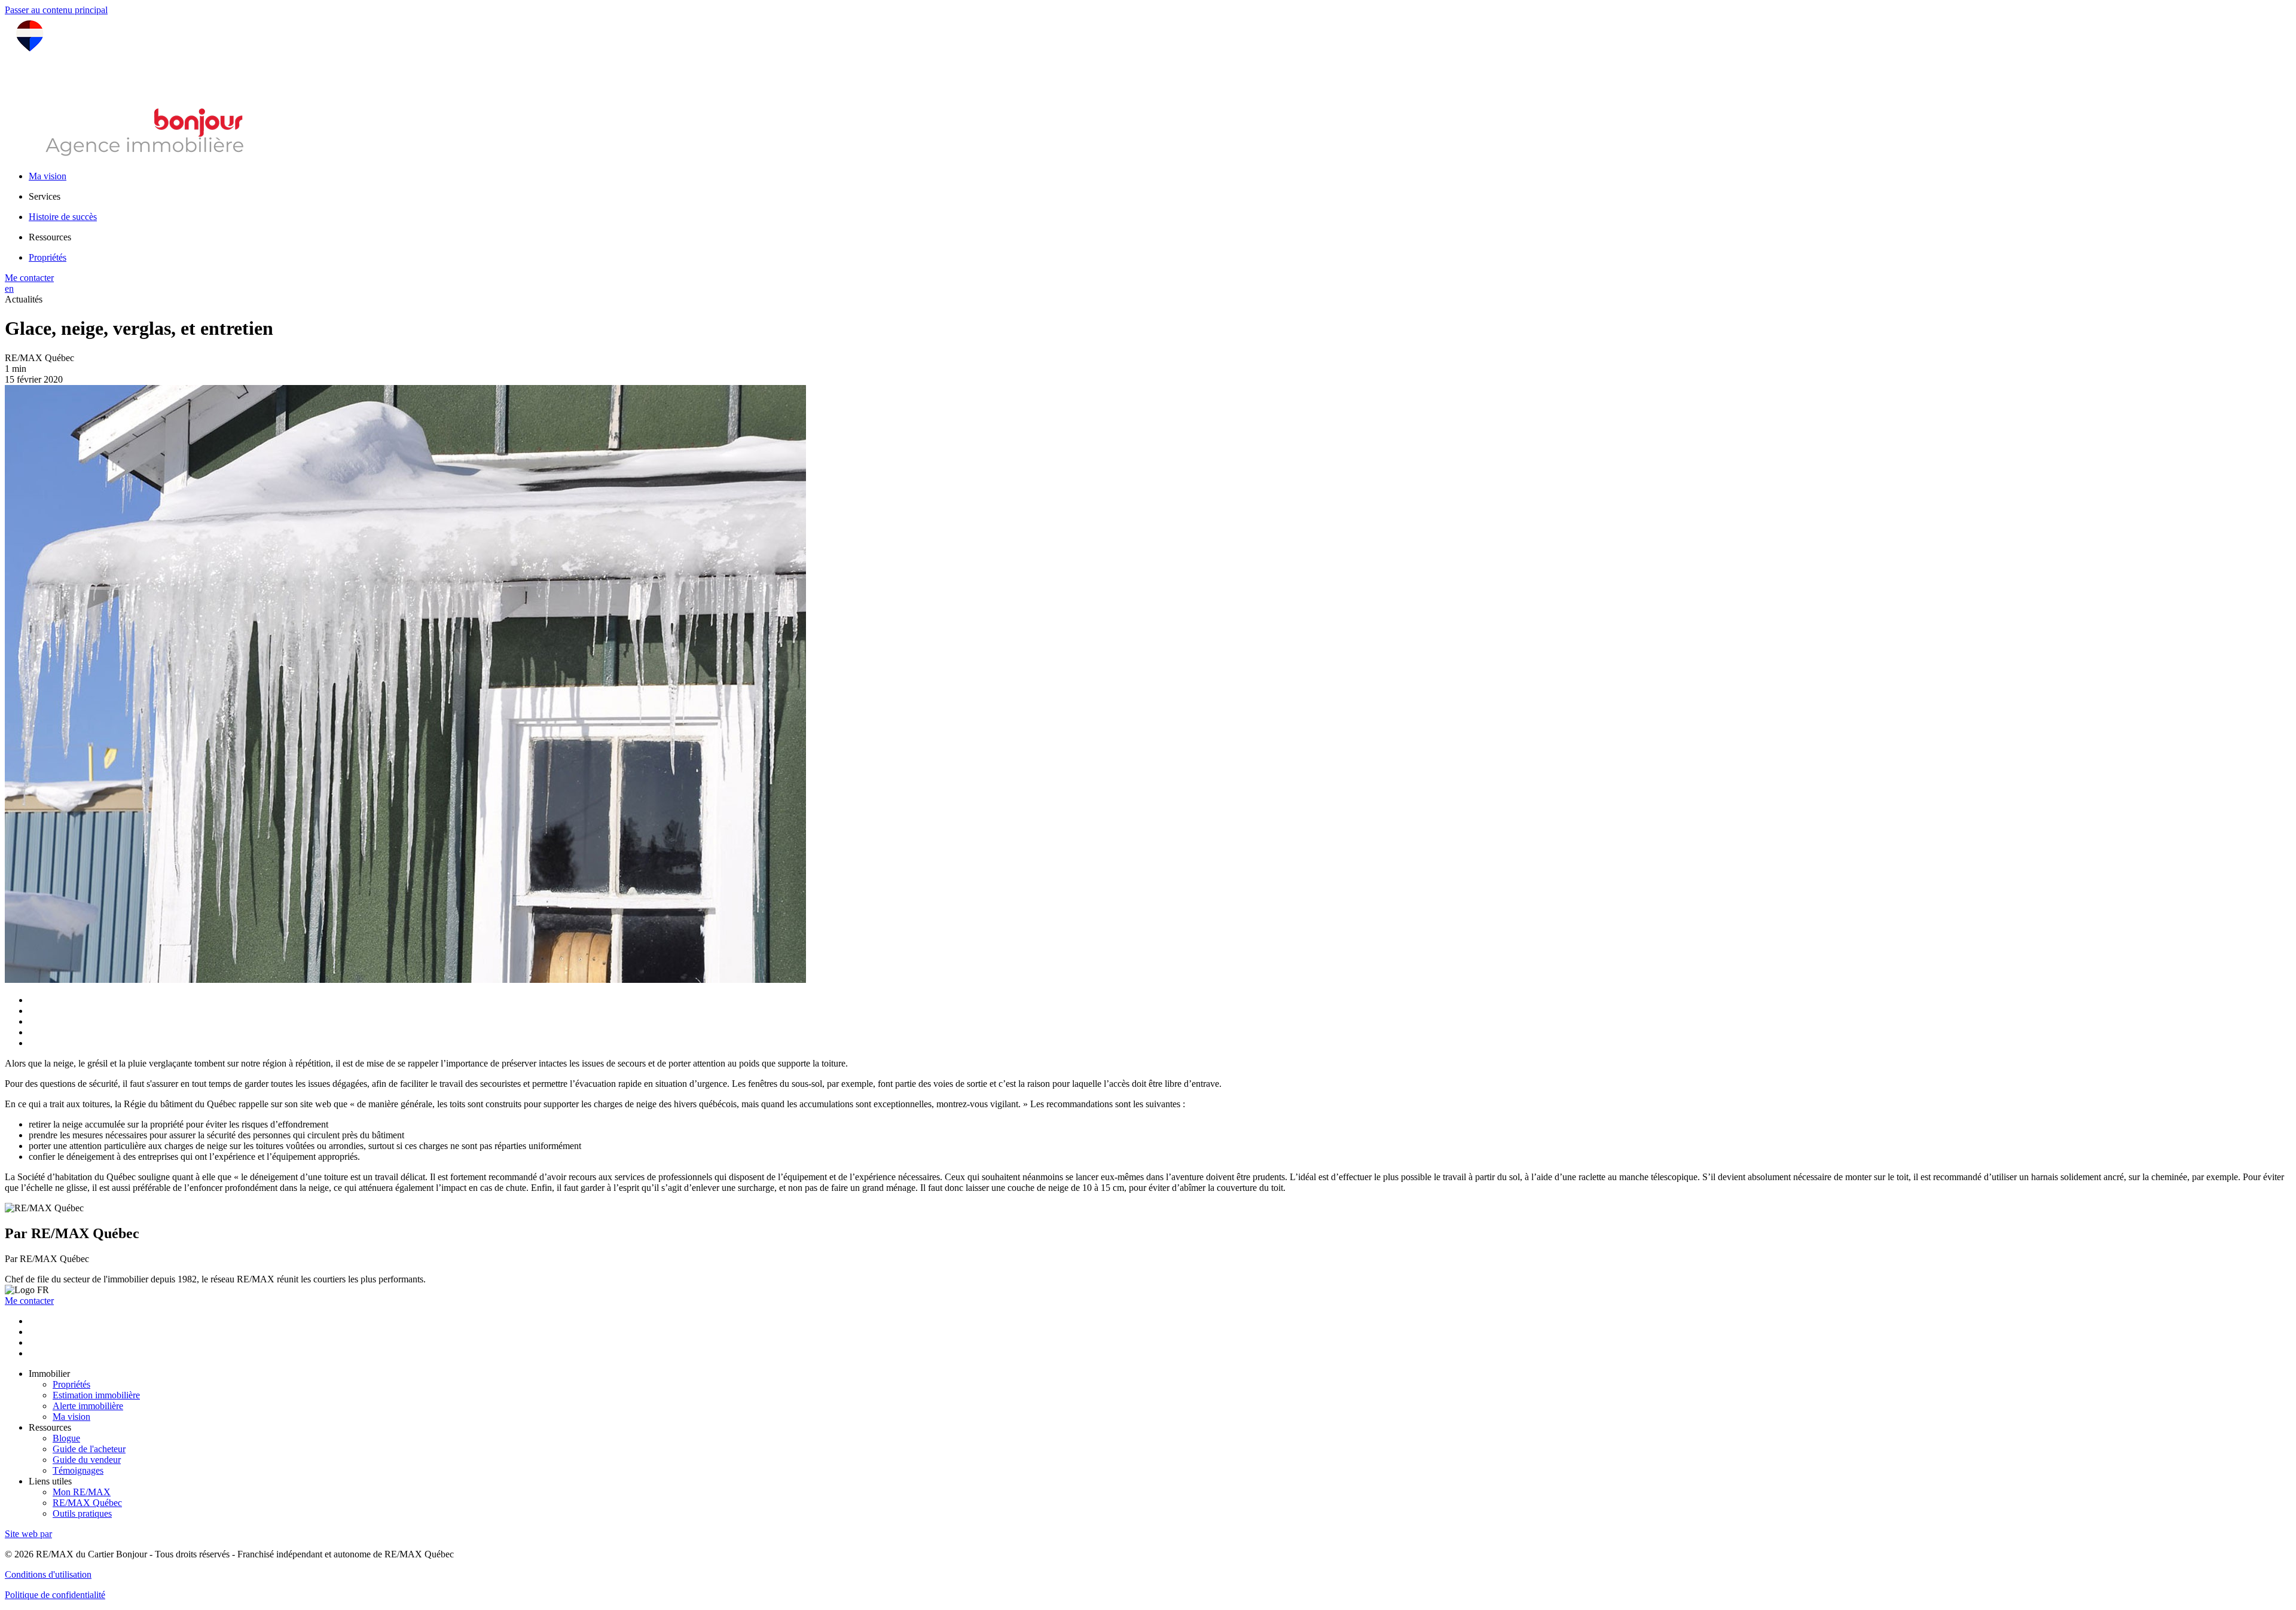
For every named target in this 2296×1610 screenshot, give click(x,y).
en (9, 288)
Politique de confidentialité (55, 1595)
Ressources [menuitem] (50, 237)
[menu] (1160, 197)
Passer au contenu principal (56, 10)
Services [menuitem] (45, 196)
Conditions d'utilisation (48, 1574)
